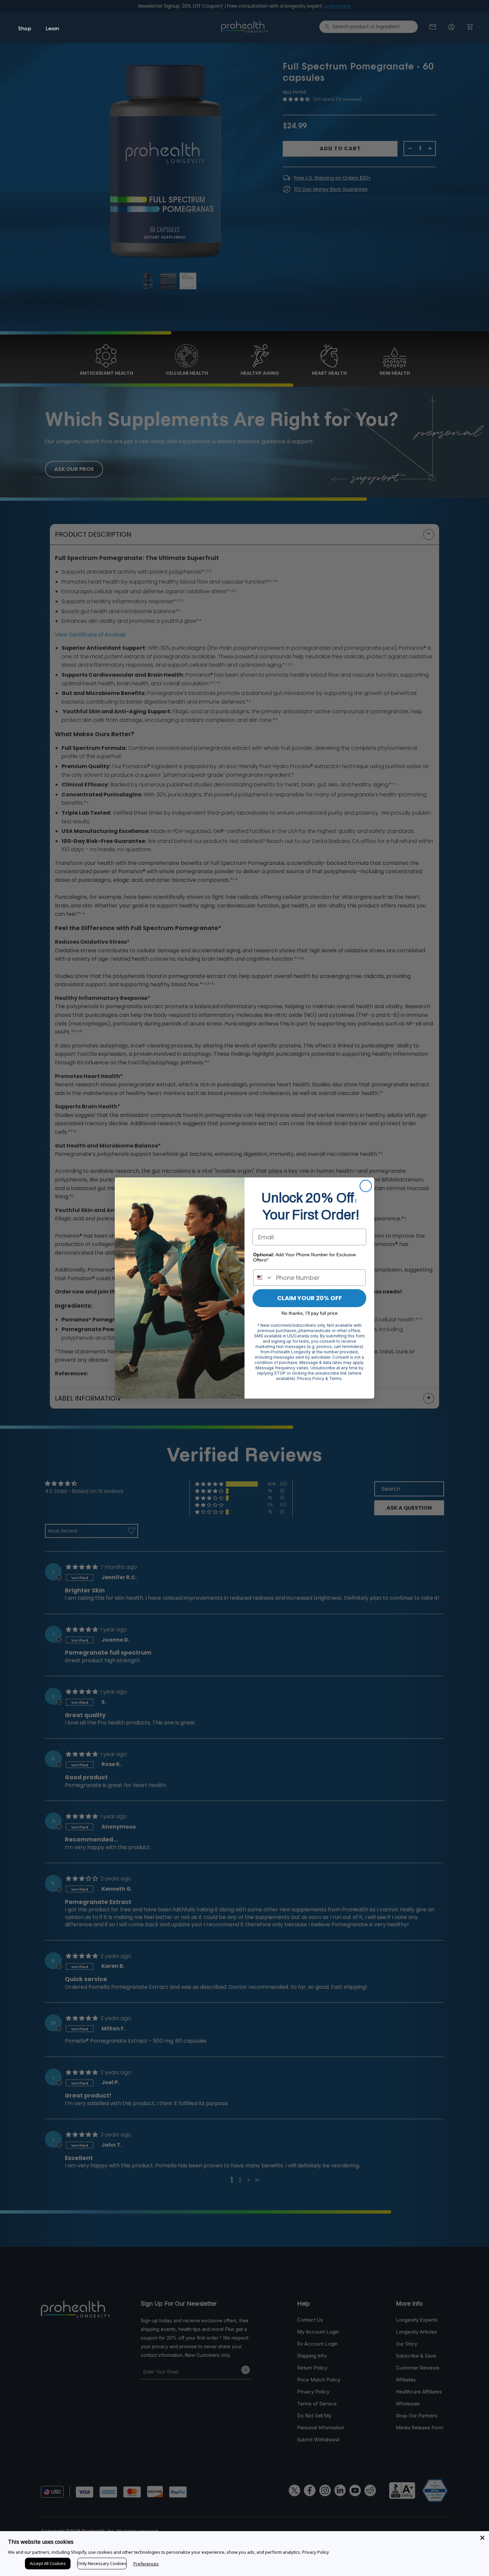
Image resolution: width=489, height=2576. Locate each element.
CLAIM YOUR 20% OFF (310, 1298)
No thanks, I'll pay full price (310, 1313)
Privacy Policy (316, 2552)
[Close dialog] (366, 1186)
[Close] (482, 2538)
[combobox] (263, 1278)
